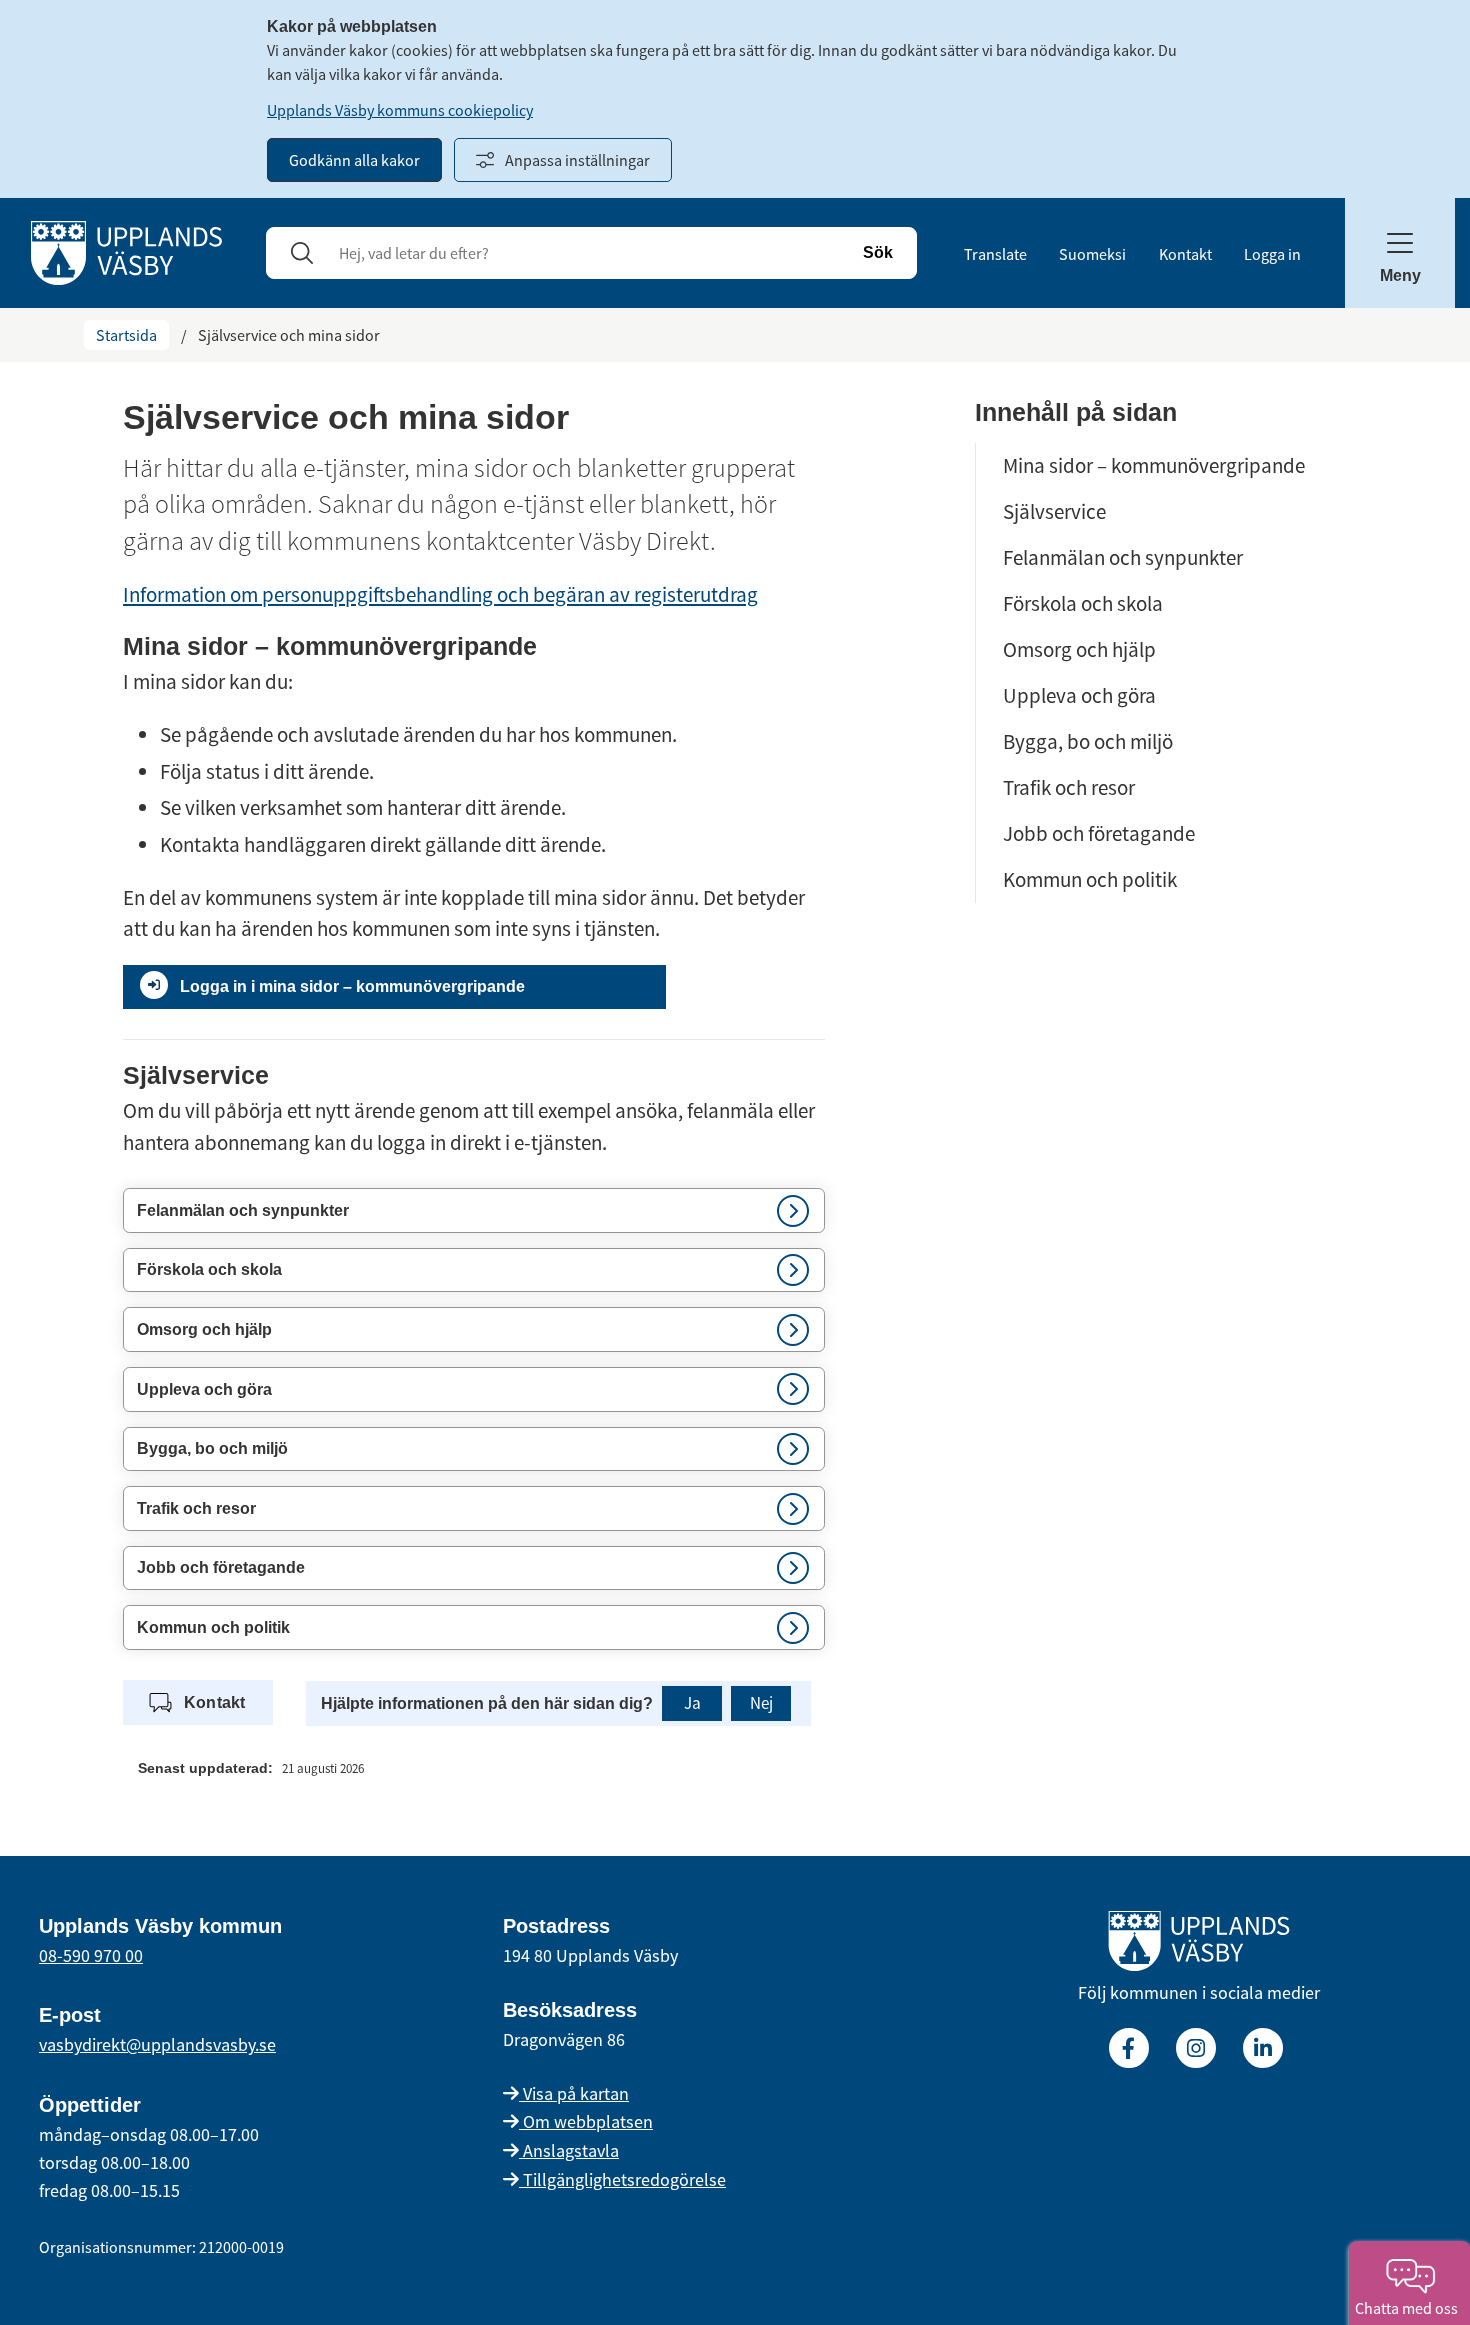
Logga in (1272, 254)
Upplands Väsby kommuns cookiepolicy (400, 110)
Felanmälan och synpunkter (1123, 557)
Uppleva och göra (1079, 695)
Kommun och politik (1090, 879)
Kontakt (1185, 254)
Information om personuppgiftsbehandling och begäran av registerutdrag (440, 594)
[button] (474, 1210)
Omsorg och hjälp (1079, 649)
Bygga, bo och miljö (1088, 741)
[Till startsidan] (1199, 1945)
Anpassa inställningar (577, 160)
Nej (761, 1703)
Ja (692, 1703)
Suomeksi (1092, 254)
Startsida (126, 335)
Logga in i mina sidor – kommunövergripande (352, 986)
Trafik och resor (1069, 787)
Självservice (1054, 511)
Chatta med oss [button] (1409, 2308)
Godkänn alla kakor (354, 160)
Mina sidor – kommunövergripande (1154, 465)
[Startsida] (126, 251)
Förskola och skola (1083, 603)
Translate (995, 254)
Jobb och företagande (1099, 833)
